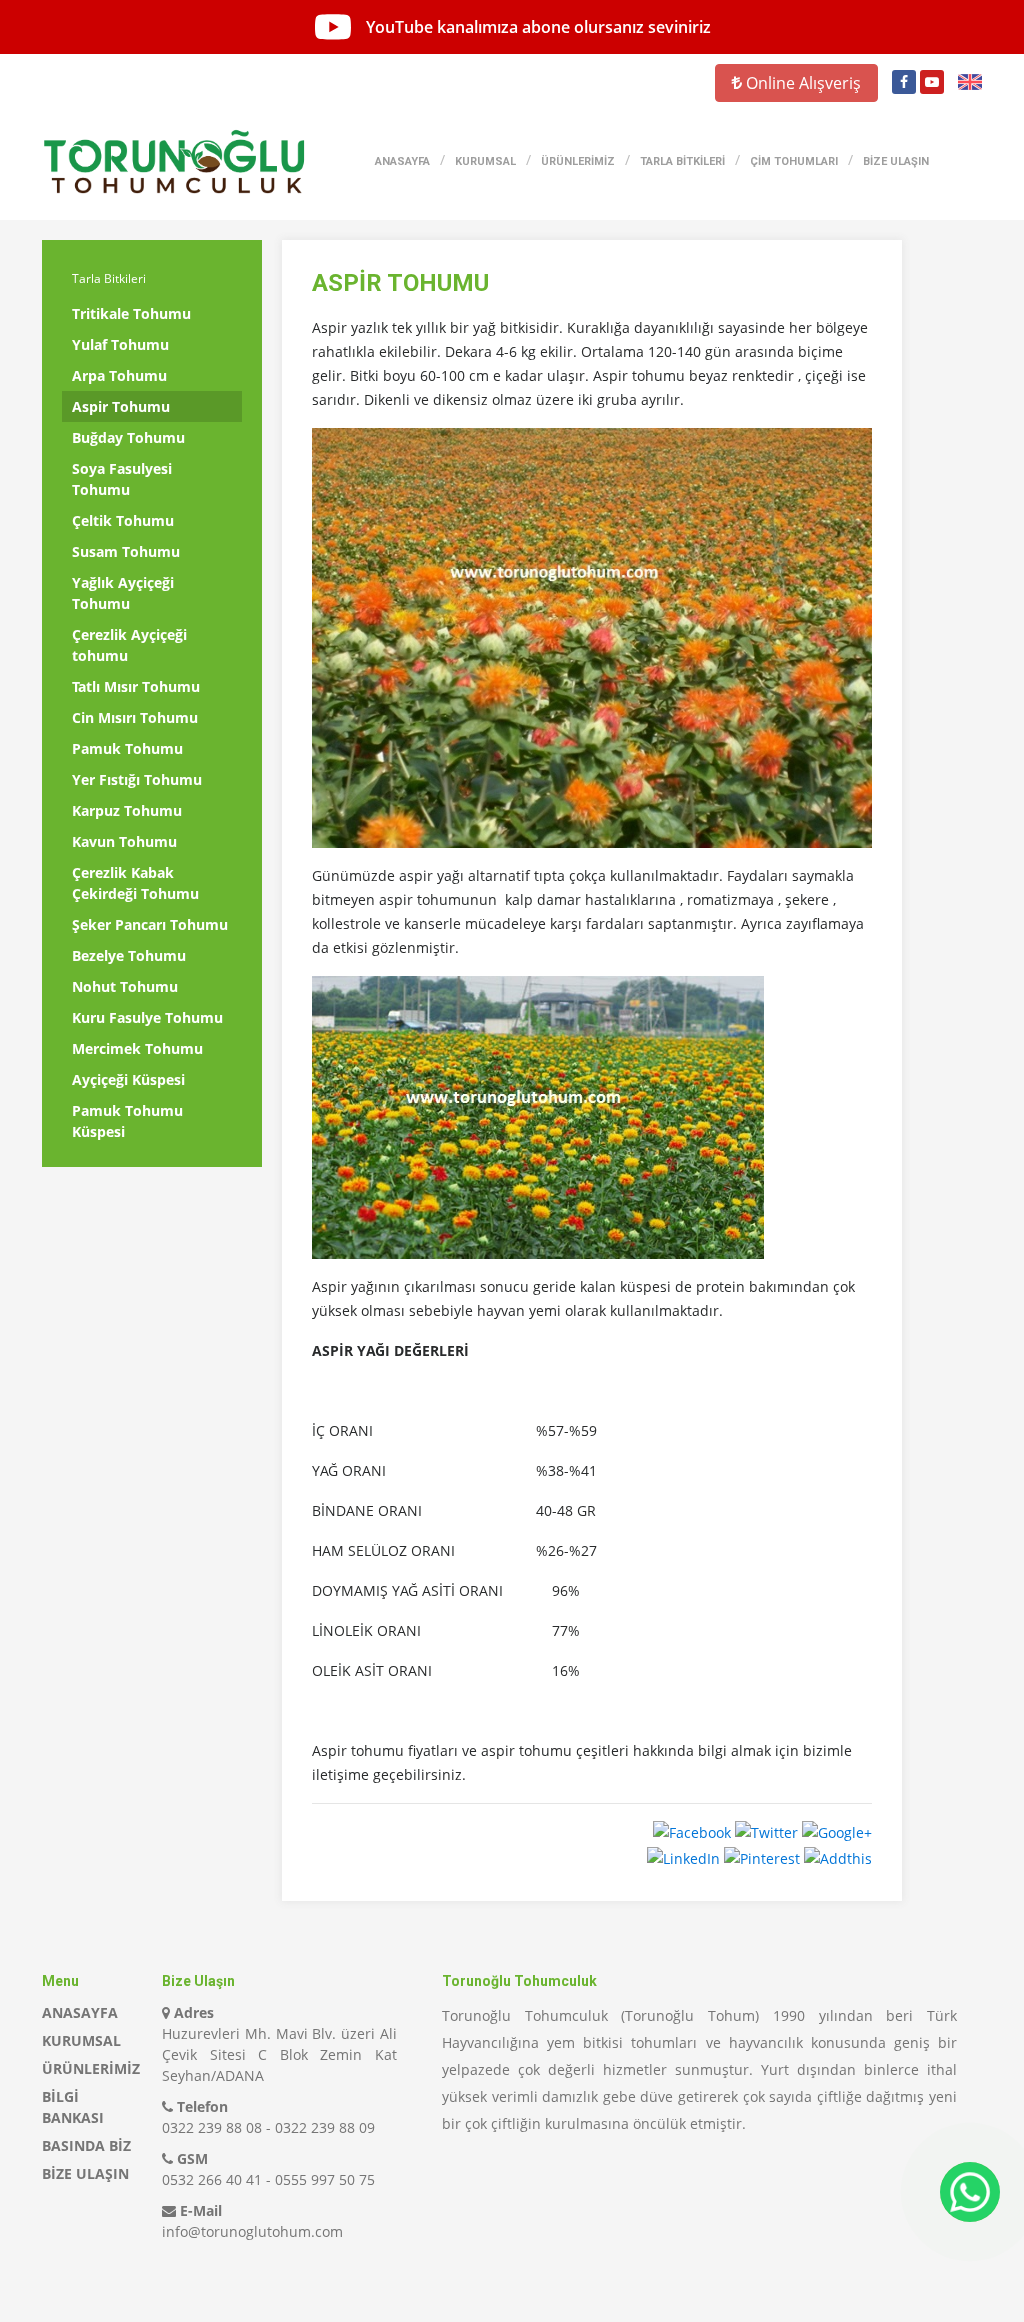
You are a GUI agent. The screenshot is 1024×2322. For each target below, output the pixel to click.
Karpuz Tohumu (127, 810)
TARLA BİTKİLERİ (682, 161)
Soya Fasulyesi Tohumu (122, 479)
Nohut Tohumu (125, 986)
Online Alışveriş (801, 83)
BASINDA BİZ (86, 2145)
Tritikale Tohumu (131, 313)
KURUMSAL (485, 161)
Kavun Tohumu (124, 841)
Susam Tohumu (126, 551)
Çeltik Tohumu (123, 520)
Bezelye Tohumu (129, 955)
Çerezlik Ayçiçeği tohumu (129, 645)
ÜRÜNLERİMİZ (578, 161)
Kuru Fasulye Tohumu (147, 1017)
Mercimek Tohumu (137, 1048)
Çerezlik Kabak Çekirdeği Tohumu (135, 883)
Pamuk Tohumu (127, 748)
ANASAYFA (402, 161)
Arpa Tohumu (119, 375)
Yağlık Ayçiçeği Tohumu (123, 593)
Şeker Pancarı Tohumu (150, 924)
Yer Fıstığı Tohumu (137, 779)
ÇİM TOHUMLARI (794, 161)
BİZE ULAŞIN (896, 161)
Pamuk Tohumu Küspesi (127, 1121)
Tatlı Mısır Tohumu (136, 686)
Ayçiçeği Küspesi (128, 1079)
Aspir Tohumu (121, 406)
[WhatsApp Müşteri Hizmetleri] (970, 2192)
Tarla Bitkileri (109, 278)
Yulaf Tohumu (120, 344)
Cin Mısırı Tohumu (135, 717)
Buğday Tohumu (128, 437)
